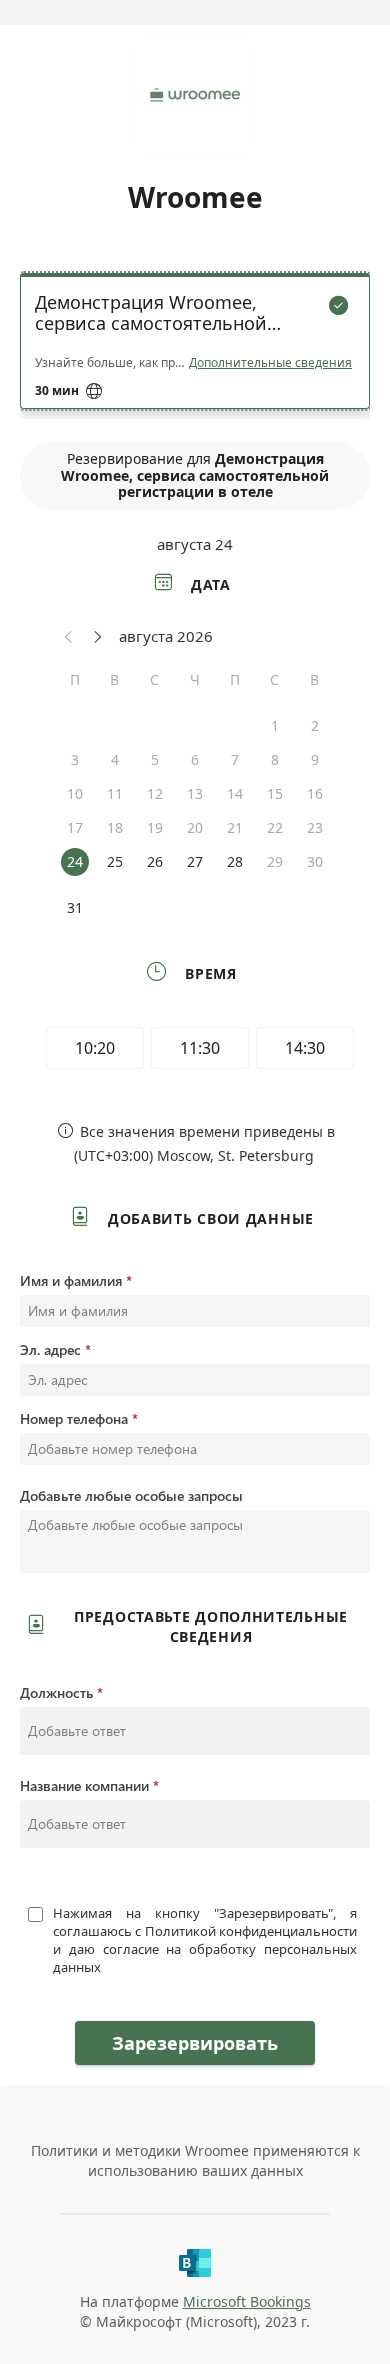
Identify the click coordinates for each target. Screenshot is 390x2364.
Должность (56, 1692)
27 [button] (195, 861)
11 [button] (115, 793)
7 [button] (235, 759)
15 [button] (275, 793)
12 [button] (155, 793)
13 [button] (195, 793)
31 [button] (75, 907)
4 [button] (115, 759)
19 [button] (155, 827)
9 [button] (315, 759)
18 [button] (115, 827)
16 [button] (315, 793)
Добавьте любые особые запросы (131, 1495)
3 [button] (75, 759)
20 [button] (195, 827)
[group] (195, 1051)
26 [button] (155, 861)
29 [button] (275, 861)
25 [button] (115, 861)
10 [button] (75, 793)
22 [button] (275, 827)
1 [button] (275, 725)
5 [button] (155, 759)
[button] (69, 636)
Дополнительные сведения (270, 363)
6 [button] (195, 759)
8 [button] (275, 759)
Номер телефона (74, 1418)
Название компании (84, 1785)
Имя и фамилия (71, 1280)
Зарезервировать (195, 2043)
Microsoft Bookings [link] (247, 2301)
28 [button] (235, 861)
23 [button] (315, 827)
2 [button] (315, 725)
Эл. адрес (50, 1349)
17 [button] (75, 827)
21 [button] (235, 827)
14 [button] (235, 793)
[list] (195, 346)
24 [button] (75, 861)
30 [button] (315, 861)
